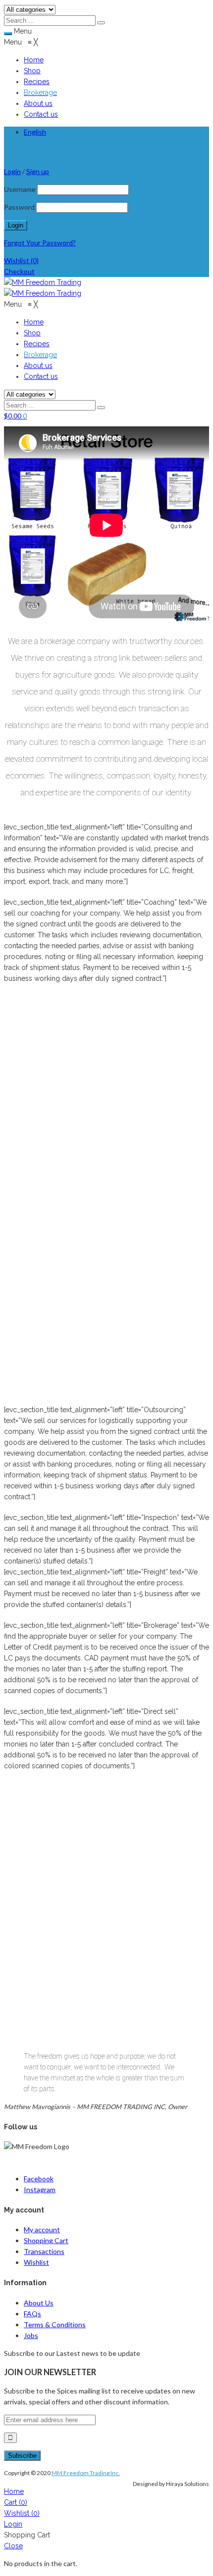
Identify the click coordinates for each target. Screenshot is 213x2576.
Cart (16, 2502)
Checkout (19, 271)
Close (13, 2546)
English (35, 132)
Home (14, 2491)
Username (20, 189)
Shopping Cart (46, 2240)
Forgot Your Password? (40, 243)
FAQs (32, 2314)
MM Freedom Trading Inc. (86, 2473)
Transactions (44, 2251)
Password (19, 207)
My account (42, 2230)
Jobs (31, 2335)
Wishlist (21, 260)
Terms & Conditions (55, 2324)
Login (13, 2524)
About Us (39, 2303)
